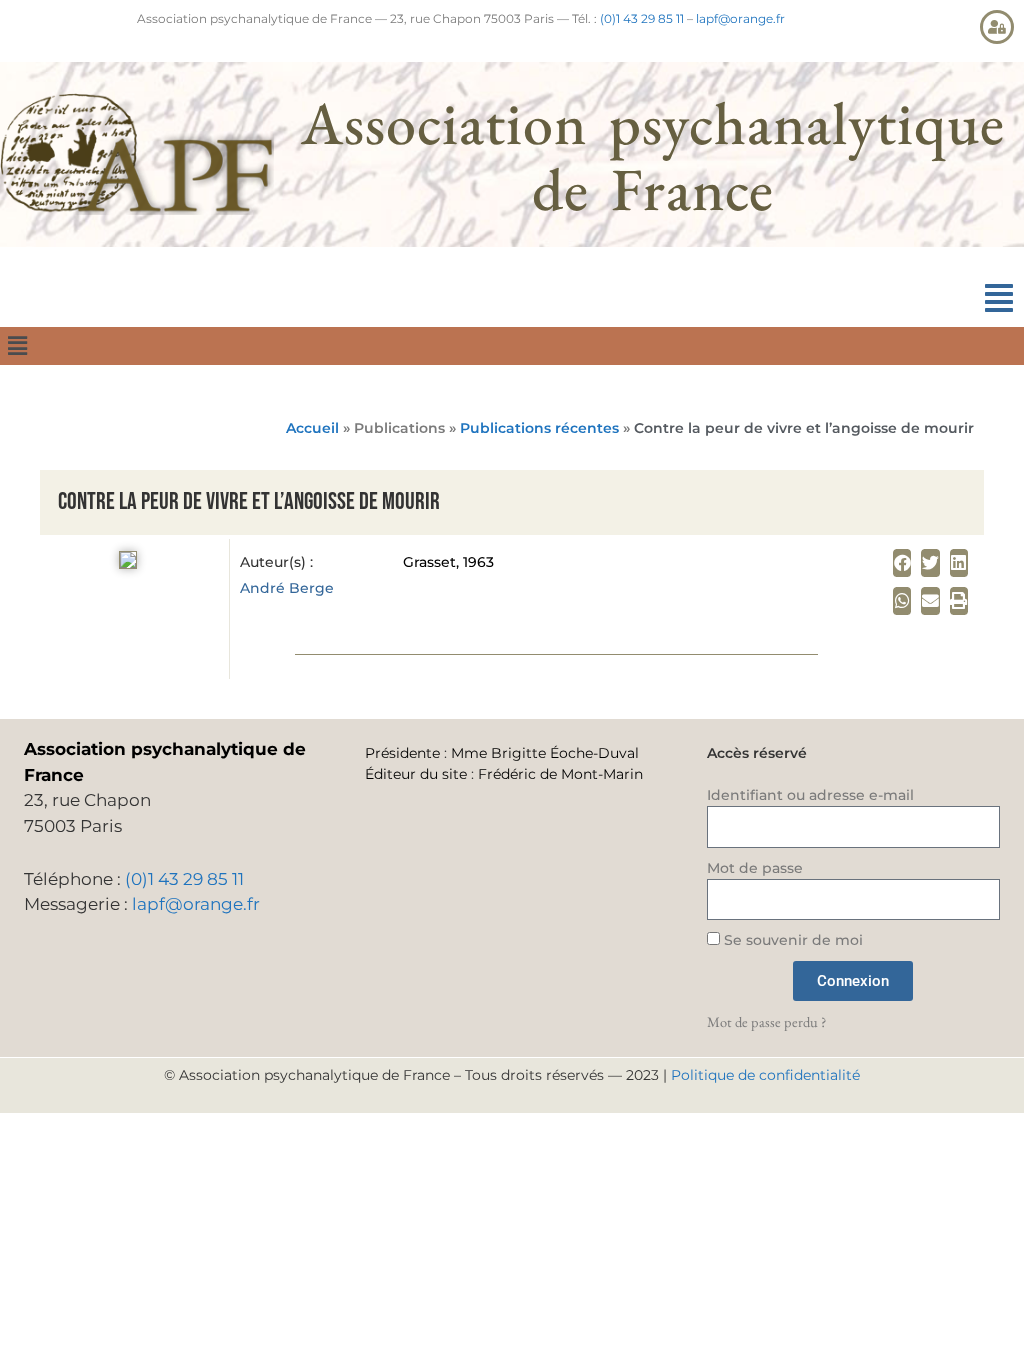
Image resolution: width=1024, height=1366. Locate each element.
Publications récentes (539, 428)
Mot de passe (755, 868)
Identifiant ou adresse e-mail (810, 795)
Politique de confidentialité (765, 1075)
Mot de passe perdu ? (766, 1021)
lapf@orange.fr (740, 18)
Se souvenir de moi (791, 940)
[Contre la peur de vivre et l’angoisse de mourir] (128, 563)
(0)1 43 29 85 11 (642, 18)
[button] (999, 298)
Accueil (312, 428)
